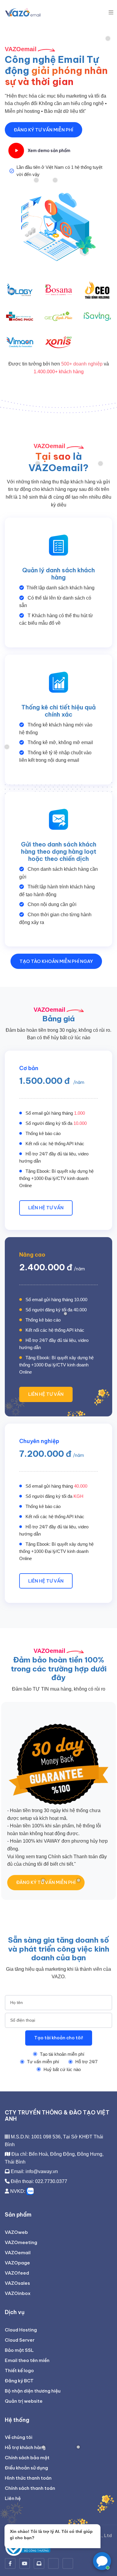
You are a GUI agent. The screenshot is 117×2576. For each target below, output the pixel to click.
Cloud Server (20, 2340)
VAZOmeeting (21, 2242)
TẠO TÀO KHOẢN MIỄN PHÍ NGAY (56, 961)
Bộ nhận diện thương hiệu (33, 2391)
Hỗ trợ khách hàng (25, 2447)
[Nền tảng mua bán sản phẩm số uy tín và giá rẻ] (68, 2563)
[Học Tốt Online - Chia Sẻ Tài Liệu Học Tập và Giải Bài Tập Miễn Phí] (53, 2563)
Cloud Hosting (21, 2330)
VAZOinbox (18, 2293)
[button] (111, 12)
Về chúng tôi (19, 2437)
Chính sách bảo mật (27, 2458)
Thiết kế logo (19, 2371)
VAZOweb (16, 2232)
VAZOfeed (17, 2273)
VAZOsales (17, 2283)
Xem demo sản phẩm (49, 151)
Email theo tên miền (27, 2360)
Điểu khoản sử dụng (26, 2468)
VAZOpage (17, 2263)
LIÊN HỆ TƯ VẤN (46, 1208)
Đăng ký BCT (19, 2381)
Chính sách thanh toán (30, 2488)
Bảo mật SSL (19, 2350)
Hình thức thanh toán (28, 2478)
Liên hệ (13, 2498)
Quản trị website (24, 2401)
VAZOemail (18, 2253)
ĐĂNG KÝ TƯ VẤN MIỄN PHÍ (43, 130)
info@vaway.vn (42, 2171)
